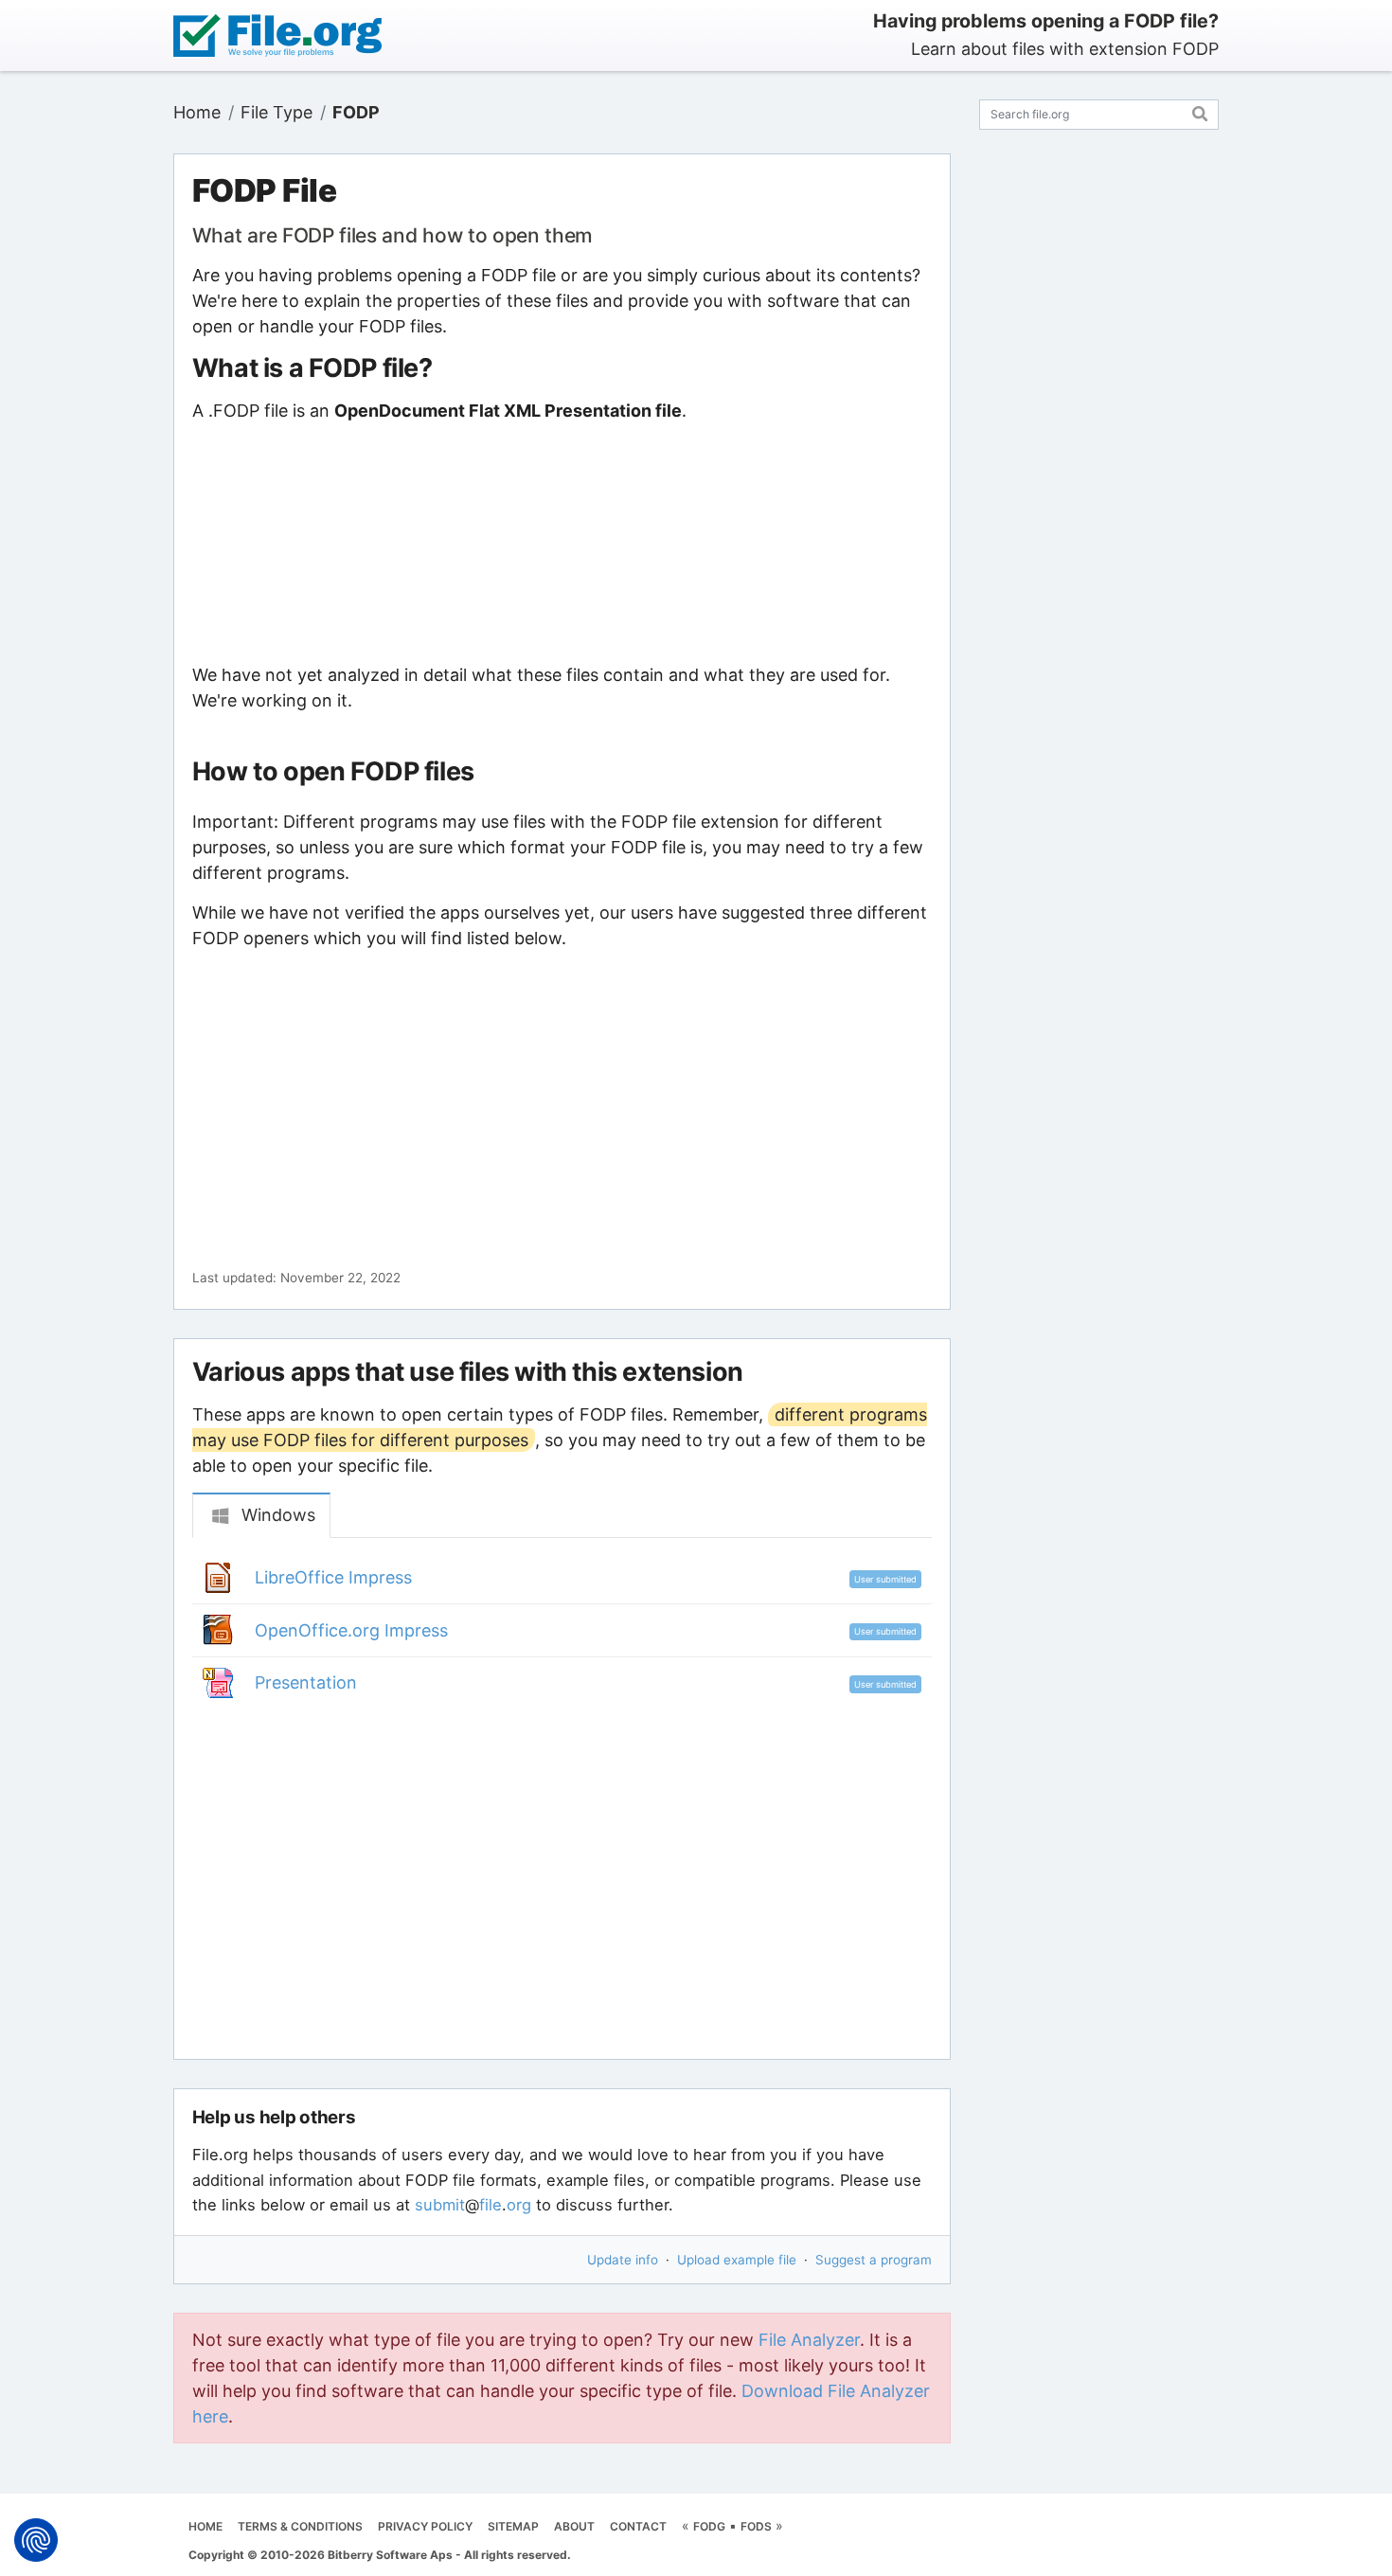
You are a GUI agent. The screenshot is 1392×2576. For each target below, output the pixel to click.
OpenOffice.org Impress (351, 1630)
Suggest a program (874, 2260)
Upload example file (737, 2260)
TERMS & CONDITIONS (300, 2526)
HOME (205, 2526)
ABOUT (574, 2526)
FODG (709, 2526)
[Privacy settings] (36, 2540)
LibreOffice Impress (333, 1577)
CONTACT (638, 2526)
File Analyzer (809, 2340)
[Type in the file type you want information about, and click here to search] (1200, 111)
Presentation (306, 1682)
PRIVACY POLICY (425, 2526)
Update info (623, 2260)
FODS (756, 2526)
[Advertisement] (562, 543)
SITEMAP (513, 2526)
